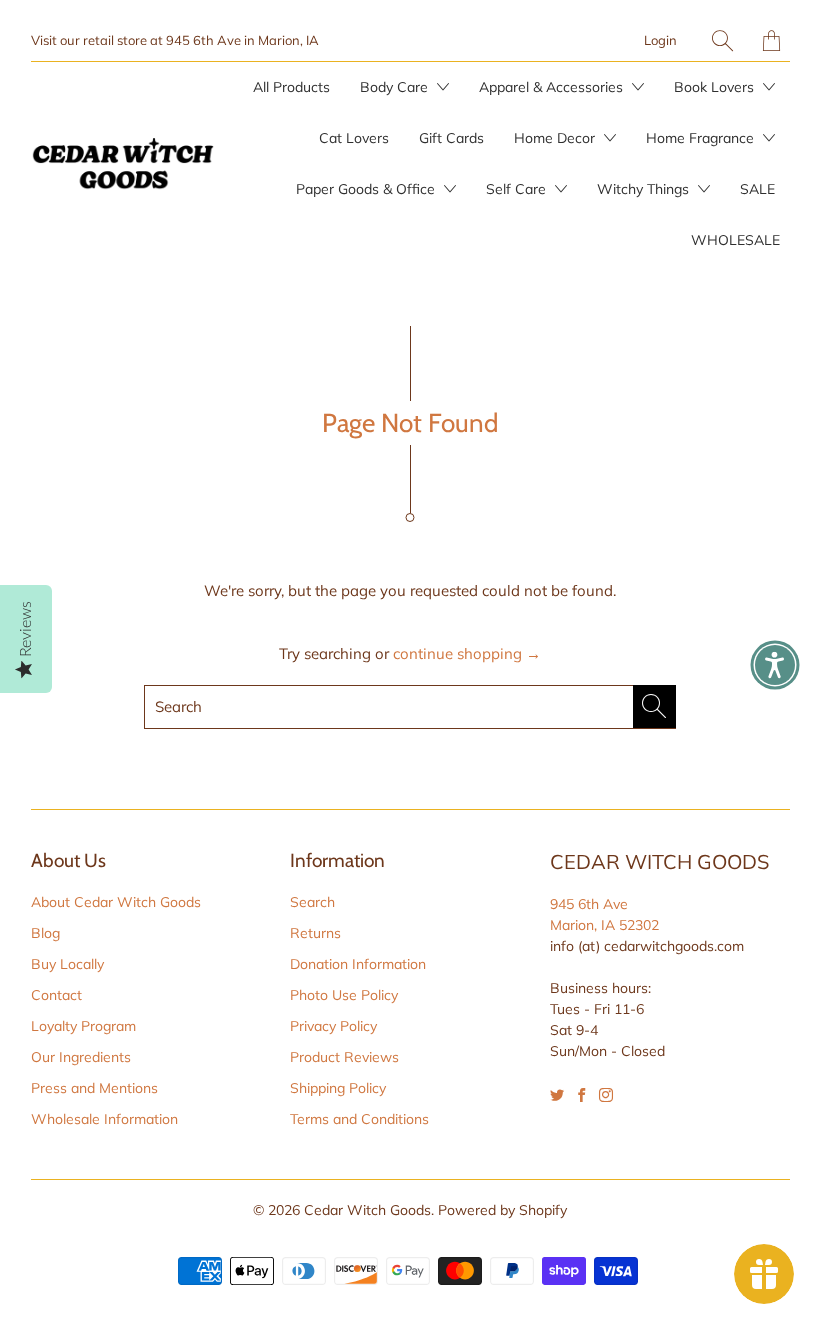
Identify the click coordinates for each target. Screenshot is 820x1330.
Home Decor (556, 138)
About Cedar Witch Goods (116, 902)
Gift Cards (451, 138)
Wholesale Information (104, 1119)
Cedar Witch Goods (367, 1210)
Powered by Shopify (502, 1210)
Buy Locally (67, 964)
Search (312, 902)
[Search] (722, 40)
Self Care (518, 189)
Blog (45, 933)
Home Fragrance (702, 138)
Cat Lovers (354, 138)
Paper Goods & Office (367, 189)
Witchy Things (645, 189)
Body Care (396, 87)
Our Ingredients (81, 1057)
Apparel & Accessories (553, 87)
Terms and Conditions (359, 1119)
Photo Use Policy (344, 995)
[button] (775, 665)
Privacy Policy (333, 1026)
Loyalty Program (83, 1026)
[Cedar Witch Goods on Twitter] (557, 1095)
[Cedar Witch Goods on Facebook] (581, 1095)
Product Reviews (344, 1057)
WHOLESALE (735, 240)
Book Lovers (716, 87)
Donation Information (358, 964)
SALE (757, 189)
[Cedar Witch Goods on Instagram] (606, 1095)
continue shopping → (467, 653)
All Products (291, 87)
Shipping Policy (338, 1088)
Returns (315, 933)
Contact (56, 995)
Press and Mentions (94, 1088)
